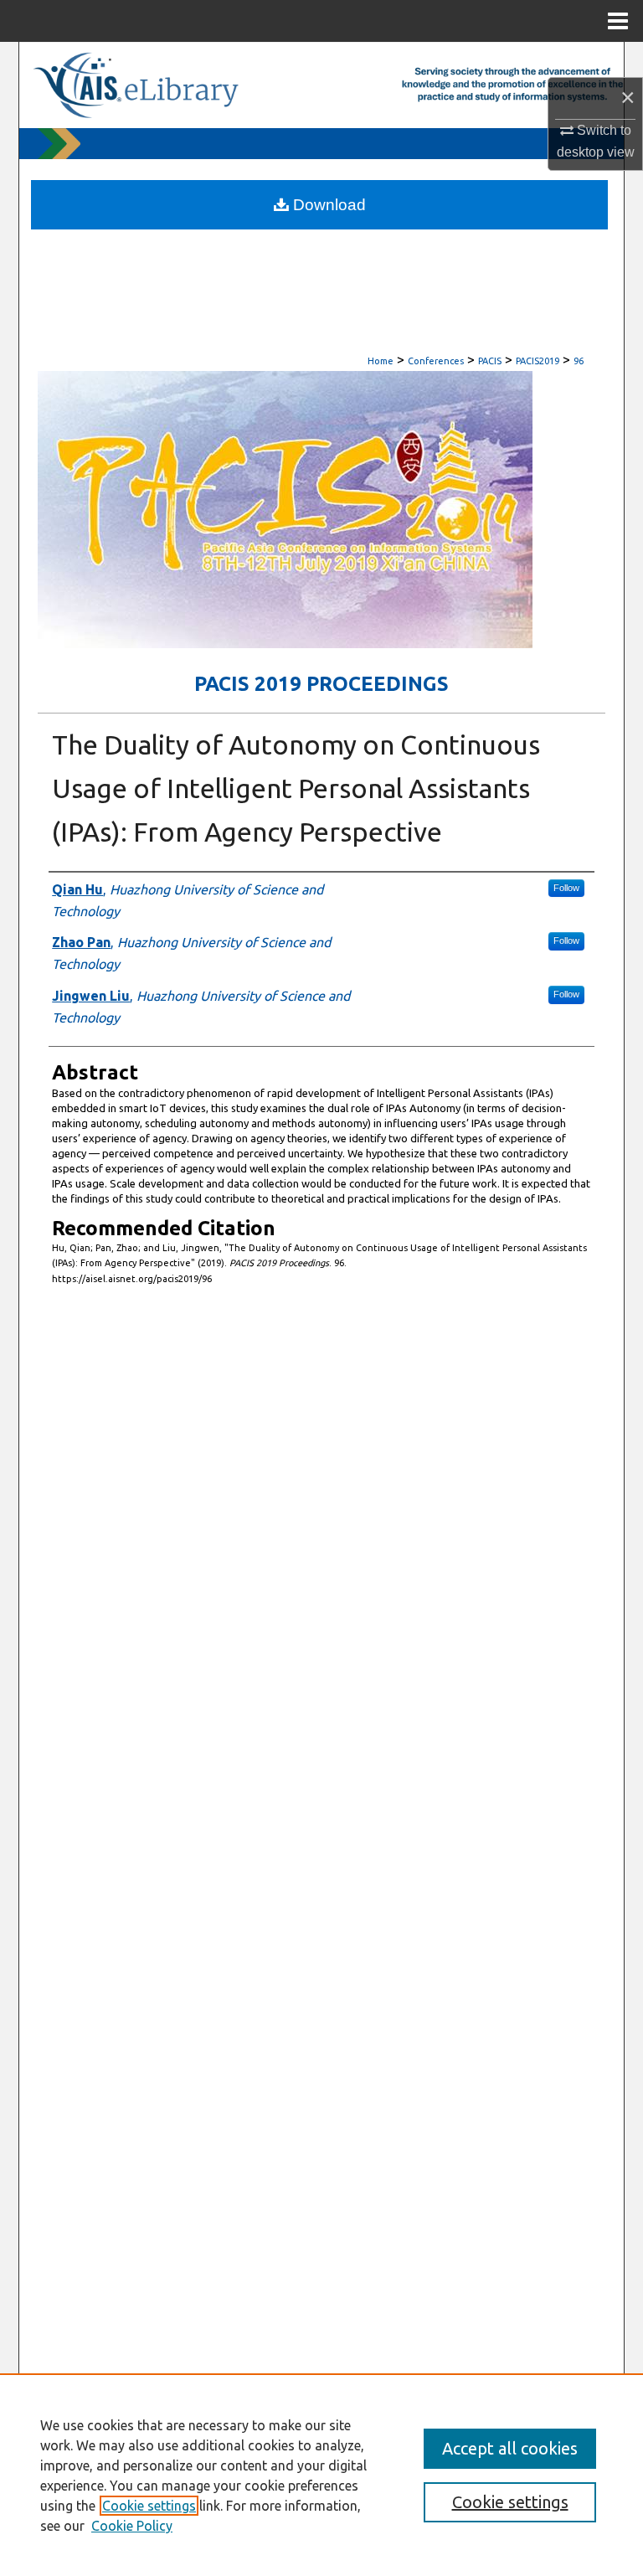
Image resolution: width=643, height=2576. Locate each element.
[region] (321, 2475)
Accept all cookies (510, 2448)
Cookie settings (149, 2506)
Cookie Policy (132, 2526)
